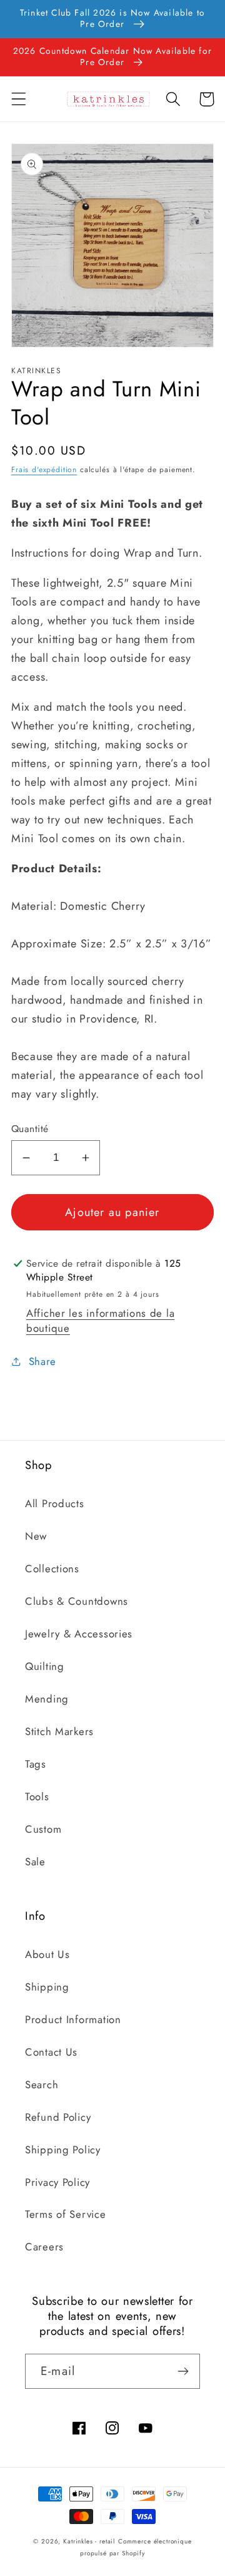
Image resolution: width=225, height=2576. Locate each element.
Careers (44, 2247)
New (36, 1536)
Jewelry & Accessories (79, 1634)
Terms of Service (66, 2214)
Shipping (47, 1987)
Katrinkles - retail (89, 2541)
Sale (35, 1862)
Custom (43, 1829)
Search (42, 2084)
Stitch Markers (59, 1731)
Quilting (45, 1666)
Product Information (73, 2019)
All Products (55, 1503)
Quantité (30, 1129)
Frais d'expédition (44, 470)
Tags (36, 1764)
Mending (47, 1699)
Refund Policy (58, 2117)
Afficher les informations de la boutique (100, 1321)
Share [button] (42, 1361)
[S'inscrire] (183, 2371)
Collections (52, 1569)
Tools (37, 1796)
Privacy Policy (57, 2182)
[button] (19, 99)
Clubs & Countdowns (77, 1601)
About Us (47, 1954)
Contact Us (51, 2052)
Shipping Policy (63, 2150)
